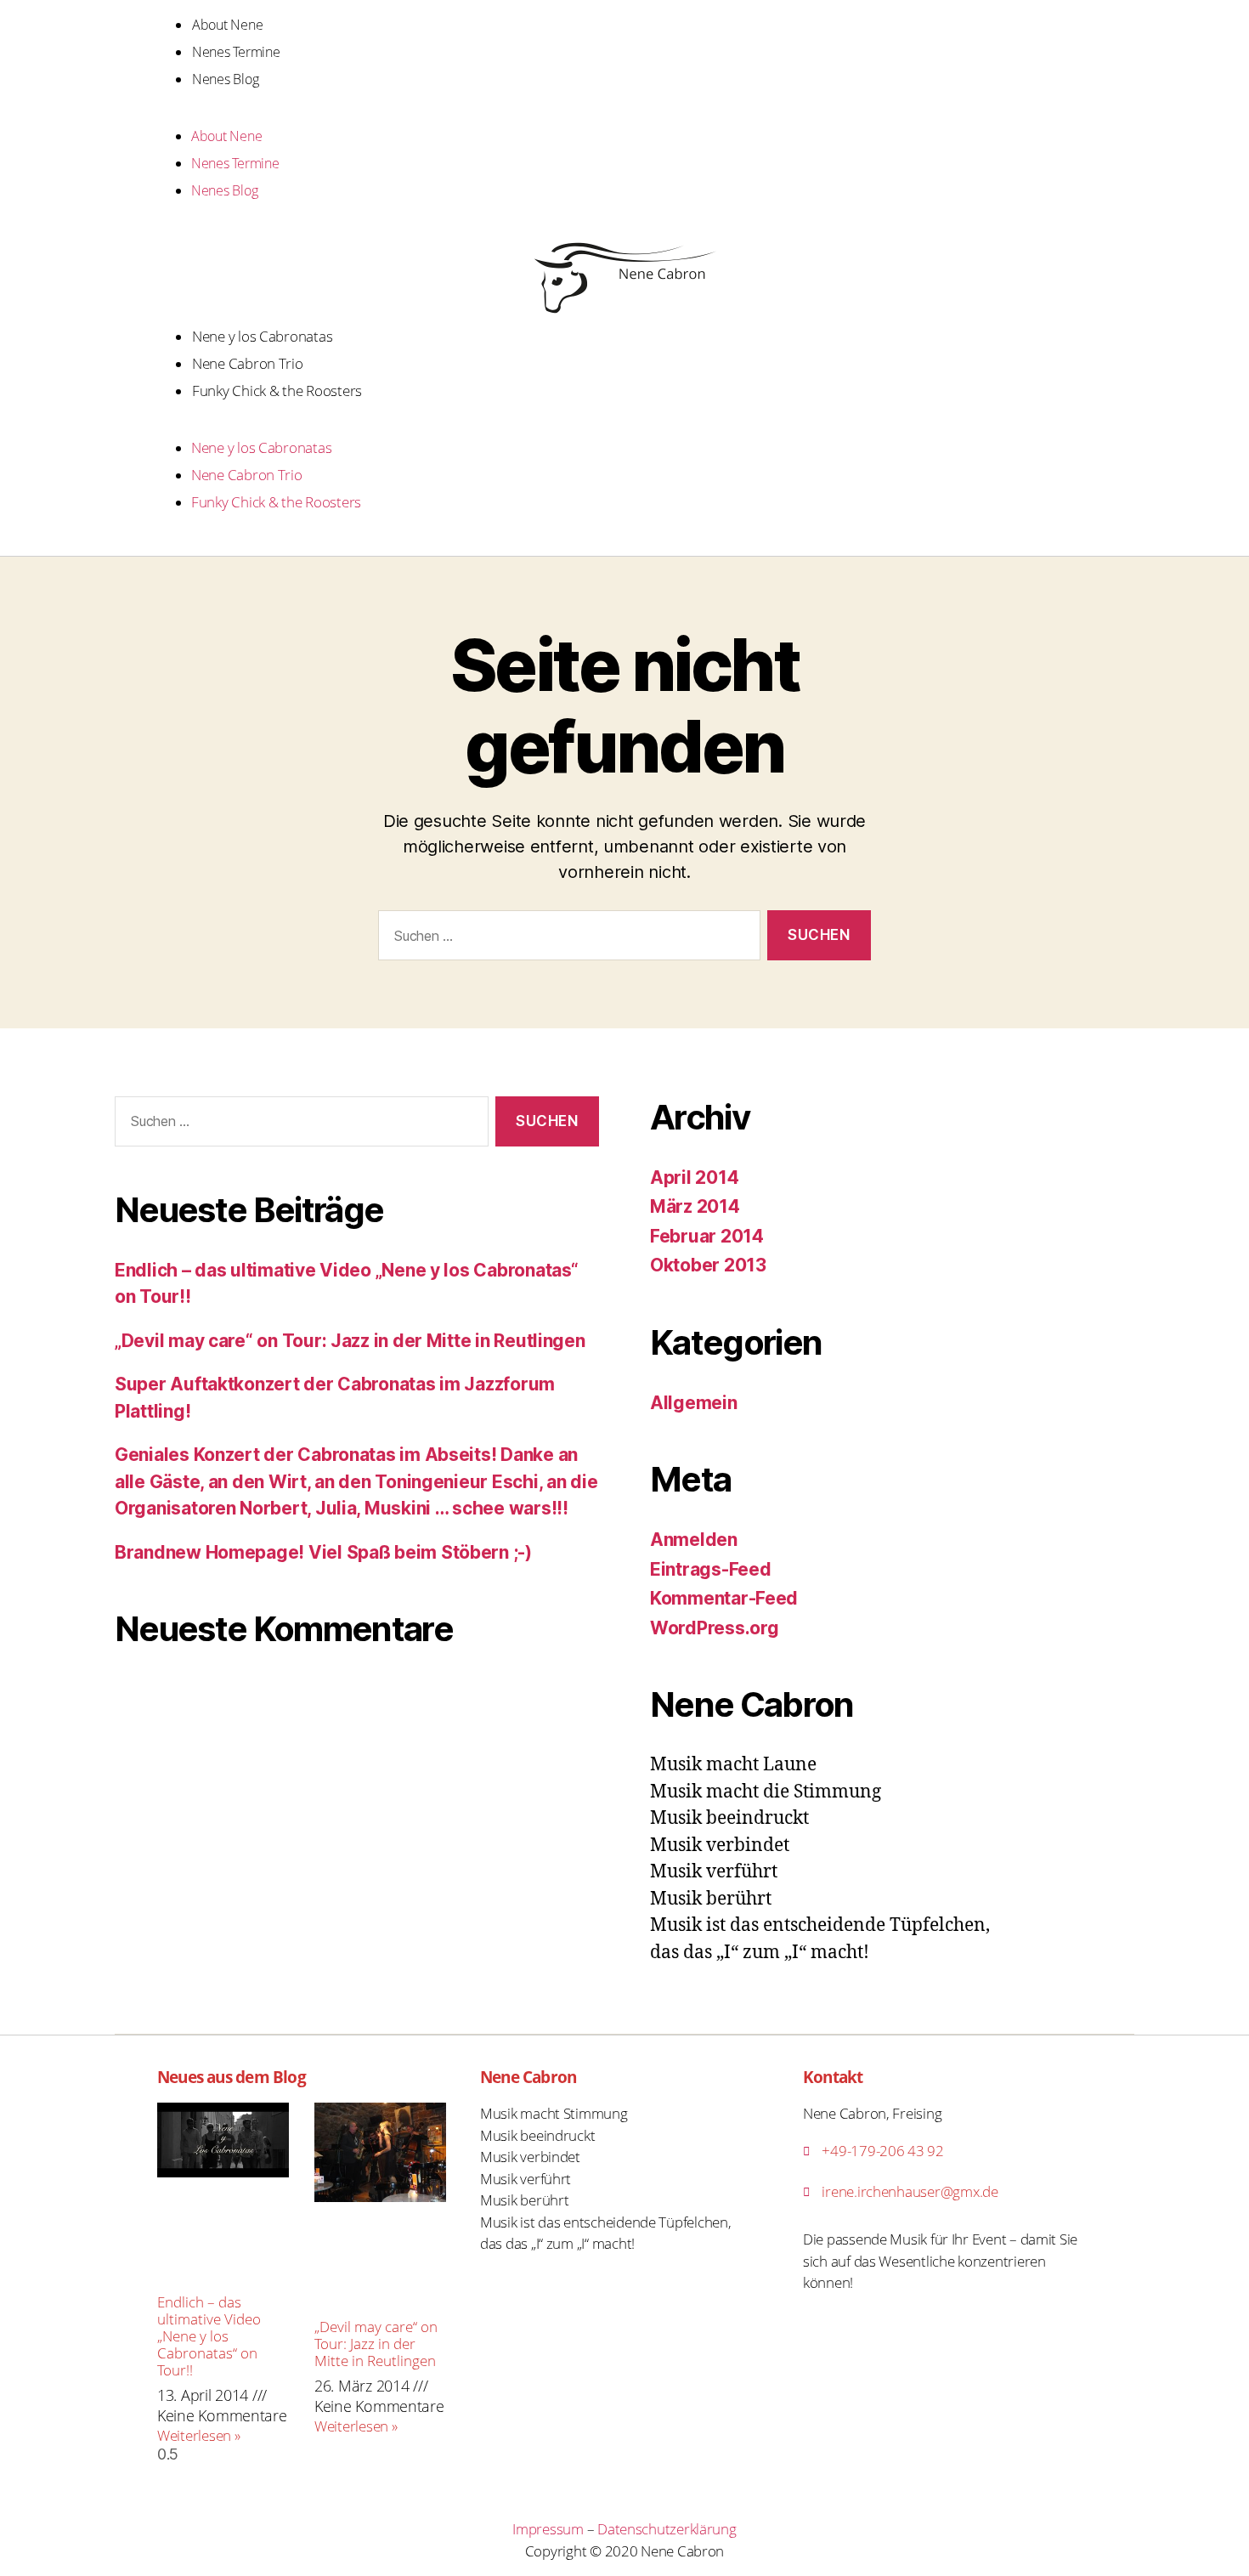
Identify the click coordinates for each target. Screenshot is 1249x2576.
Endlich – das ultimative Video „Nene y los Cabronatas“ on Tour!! (209, 2336)
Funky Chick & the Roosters (277, 391)
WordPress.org (715, 1628)
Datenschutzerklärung (667, 2529)
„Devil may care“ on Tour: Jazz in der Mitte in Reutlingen (350, 1341)
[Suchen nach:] (566, 939)
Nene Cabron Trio (248, 363)
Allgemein (694, 1403)
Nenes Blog (225, 79)
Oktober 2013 (708, 1265)
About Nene (227, 25)
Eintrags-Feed (711, 1569)
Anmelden (694, 1540)
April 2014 (694, 1178)
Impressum (548, 2529)
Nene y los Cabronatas (262, 336)
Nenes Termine (236, 52)
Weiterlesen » (199, 2435)
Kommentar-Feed (724, 1598)
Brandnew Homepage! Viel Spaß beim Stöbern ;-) (323, 1552)
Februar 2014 (707, 1236)
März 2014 (695, 1206)
